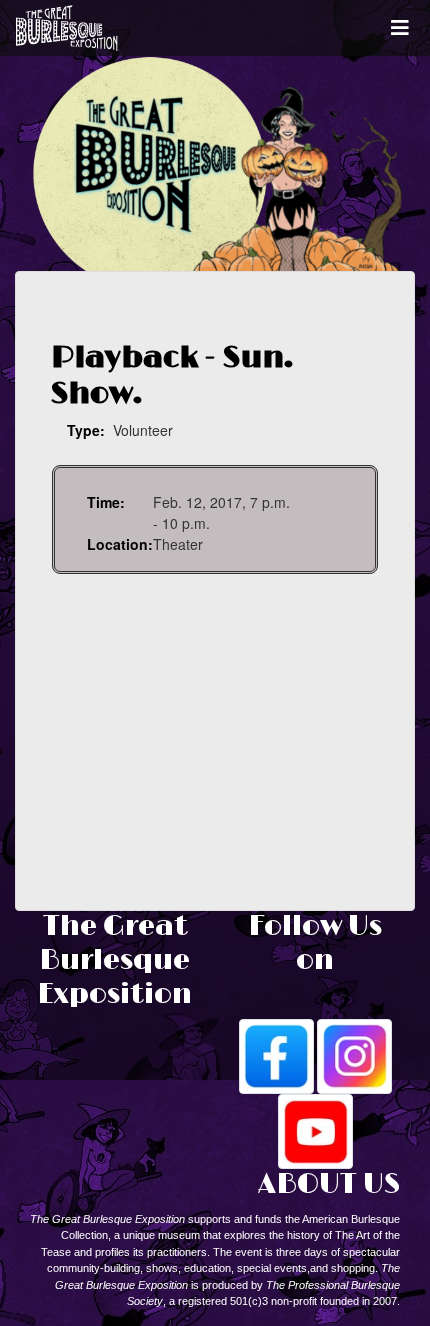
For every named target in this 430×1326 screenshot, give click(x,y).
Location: (120, 544)
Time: (106, 502)
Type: (86, 430)
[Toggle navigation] (400, 28)
